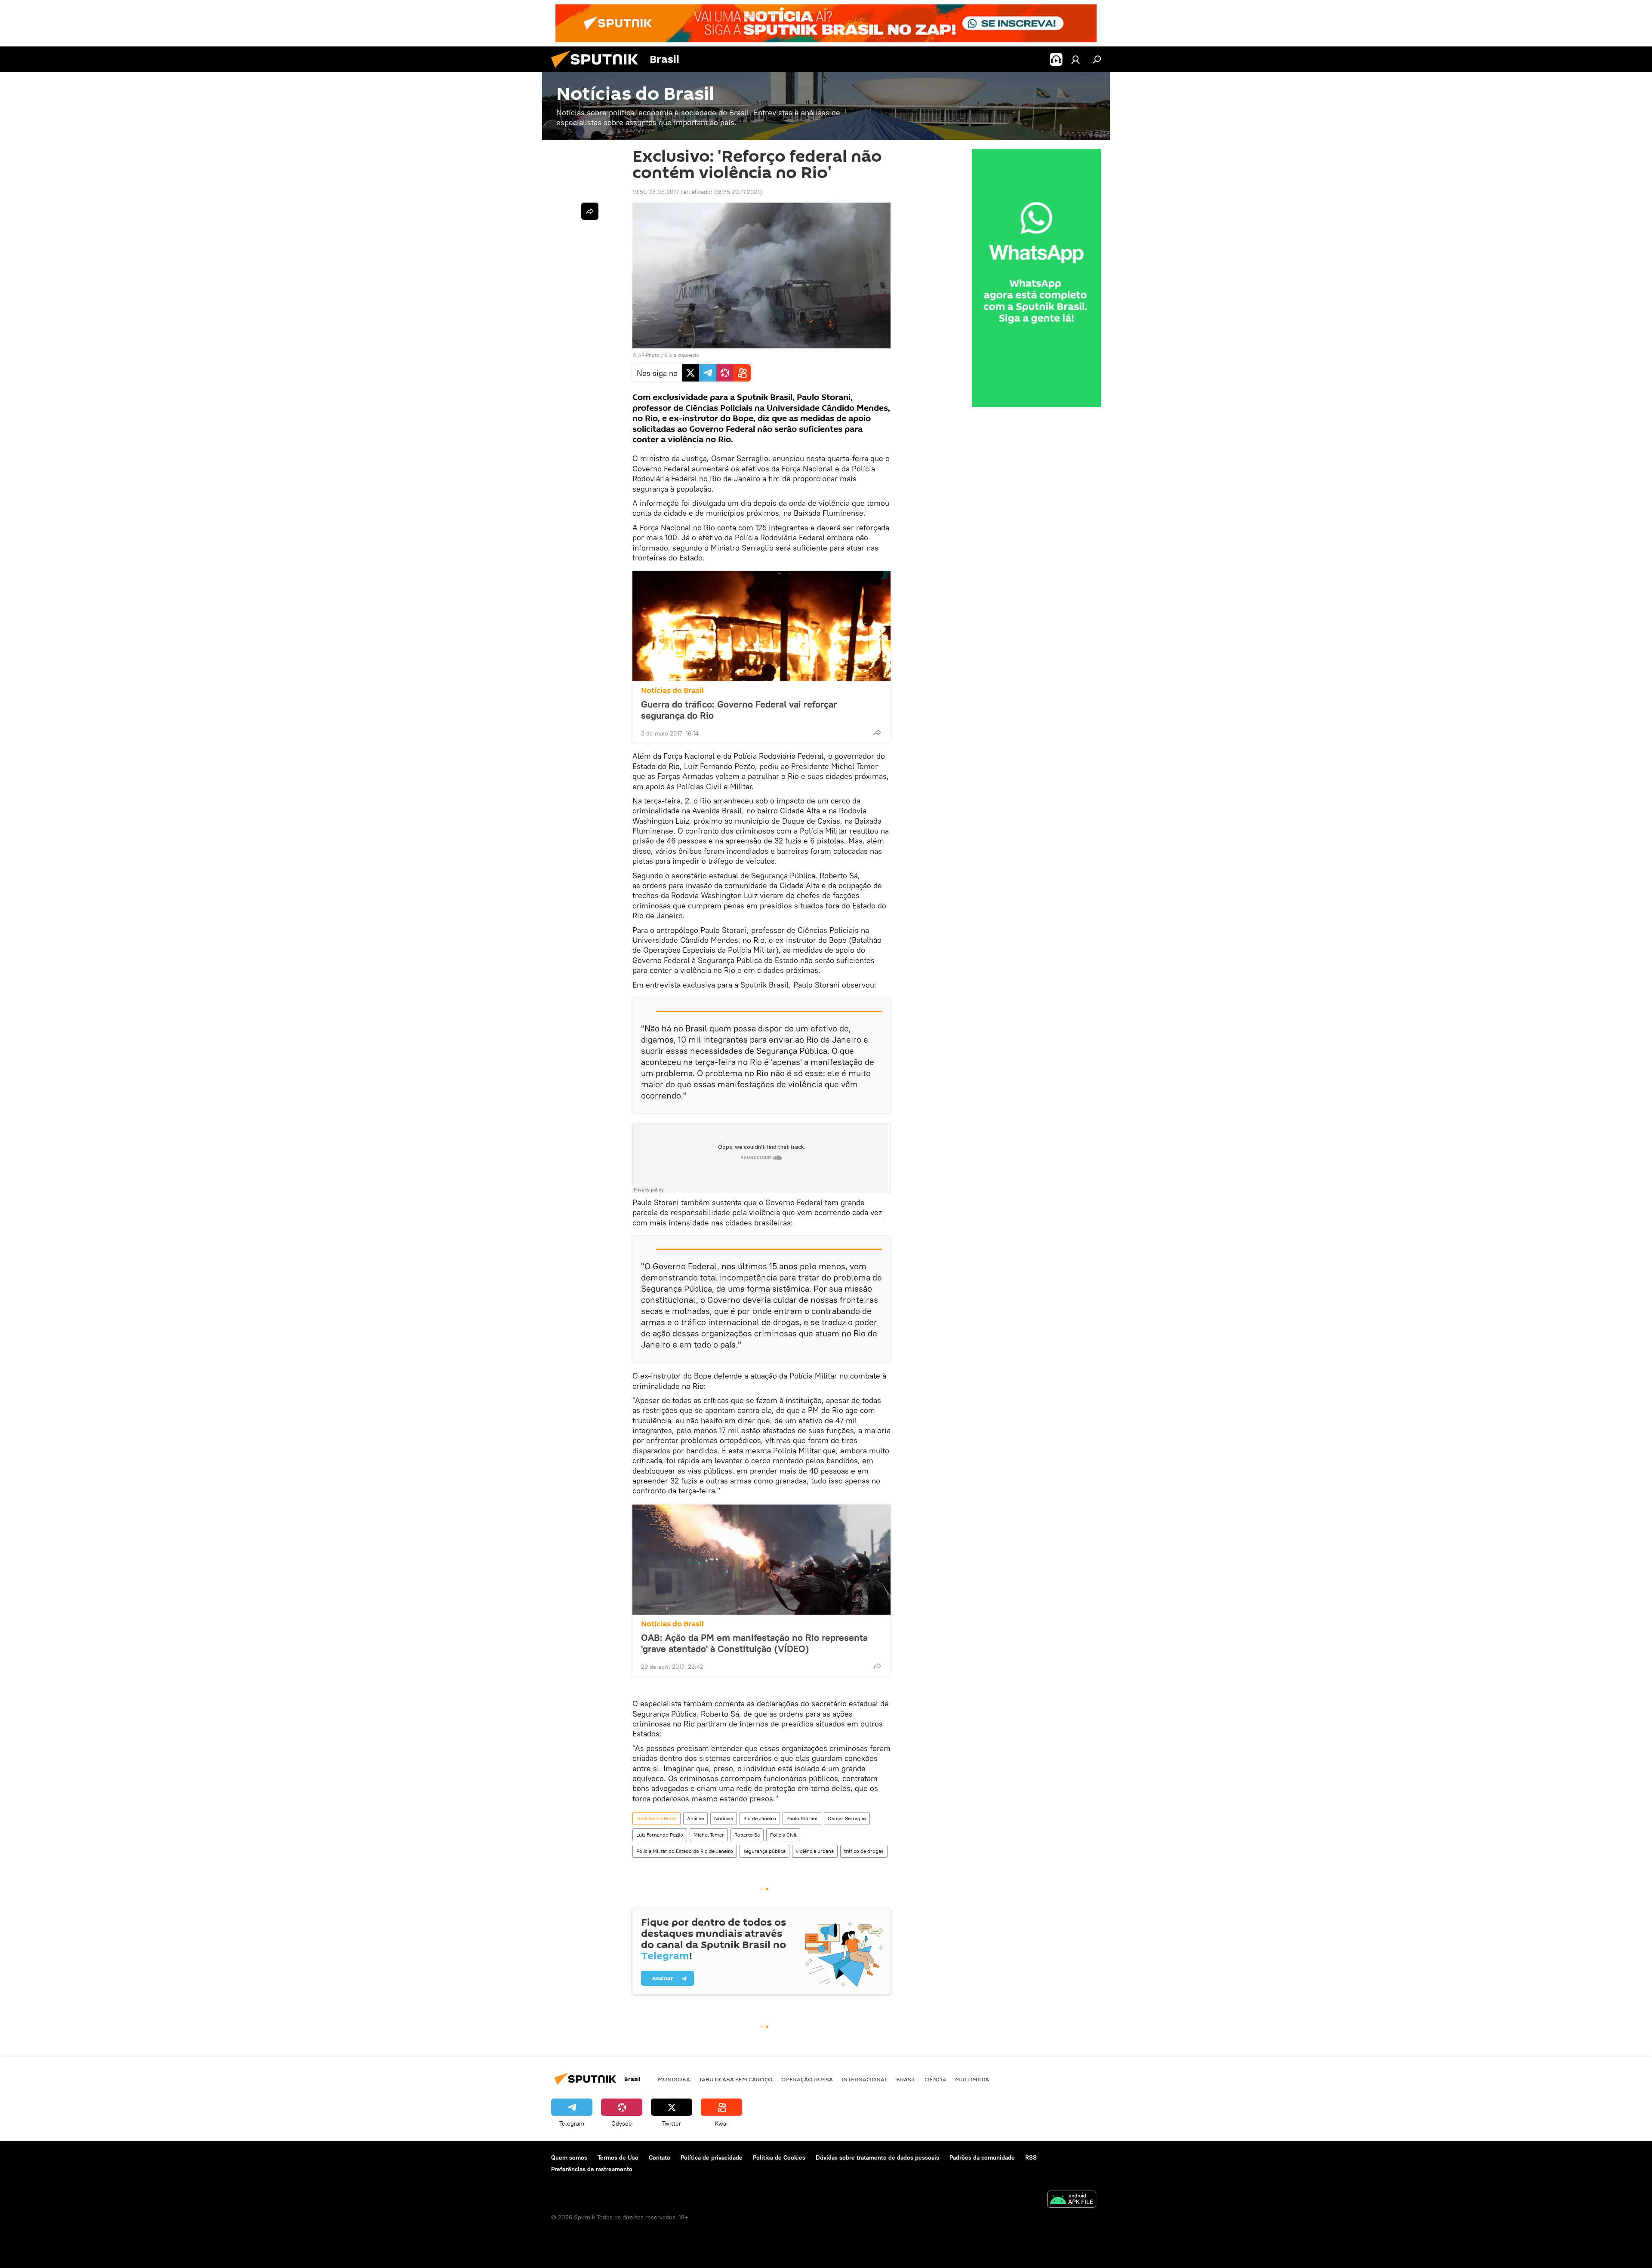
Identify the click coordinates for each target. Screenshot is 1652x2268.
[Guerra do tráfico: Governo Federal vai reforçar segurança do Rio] (761, 626)
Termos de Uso (618, 2157)
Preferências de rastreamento (592, 2169)
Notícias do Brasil (672, 691)
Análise (695, 1818)
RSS (1031, 2157)
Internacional (865, 2079)
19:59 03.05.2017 (656, 192)
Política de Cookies (779, 2157)
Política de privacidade (712, 2157)
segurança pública (764, 1851)
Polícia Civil (783, 1835)
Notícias (724, 1818)
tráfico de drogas (864, 1851)
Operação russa (807, 2079)
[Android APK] (1072, 2200)
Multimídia (972, 2079)
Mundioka (674, 2079)
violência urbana (815, 1851)
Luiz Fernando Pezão (660, 1835)
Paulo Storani (802, 1818)
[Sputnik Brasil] (598, 70)
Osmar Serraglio (847, 1818)
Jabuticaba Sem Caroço (736, 2079)
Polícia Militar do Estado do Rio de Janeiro (685, 1851)
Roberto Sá (747, 1835)
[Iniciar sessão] (1076, 59)
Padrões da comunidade (982, 2157)
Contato (660, 2157)
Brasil (906, 2079)
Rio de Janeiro (760, 1818)
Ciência (935, 2079)
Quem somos (569, 2157)
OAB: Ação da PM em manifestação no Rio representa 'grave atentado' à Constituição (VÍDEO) (754, 1643)
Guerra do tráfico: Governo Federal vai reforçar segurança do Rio (739, 710)
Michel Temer (709, 1835)
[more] (877, 732)
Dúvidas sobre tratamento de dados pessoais (877, 2157)
